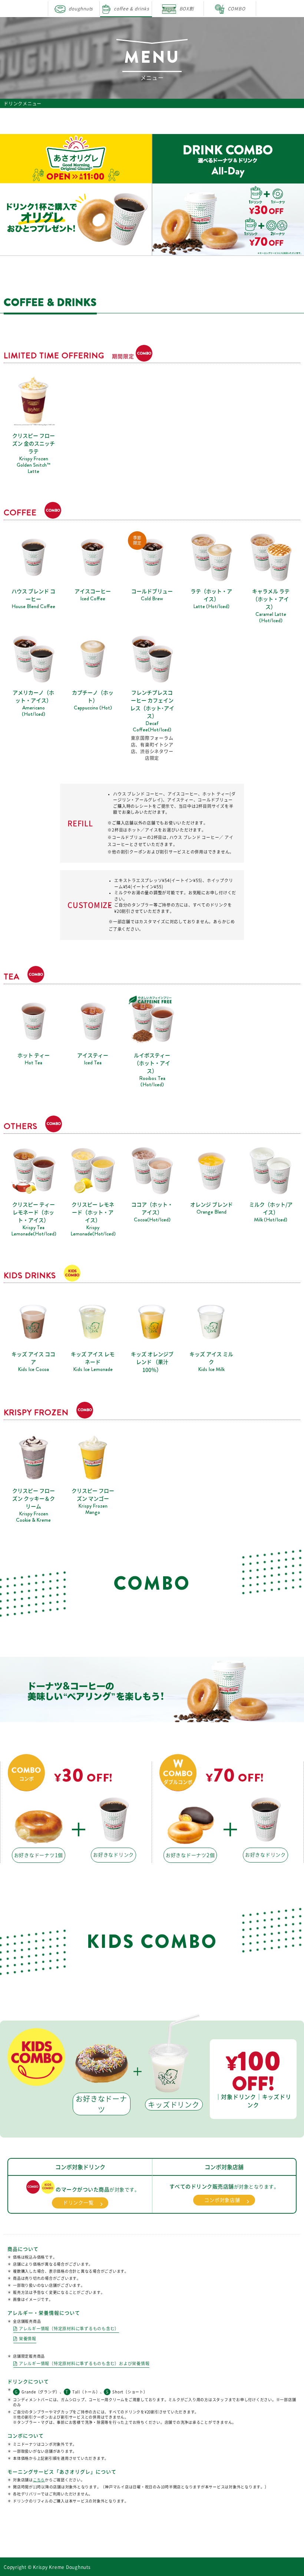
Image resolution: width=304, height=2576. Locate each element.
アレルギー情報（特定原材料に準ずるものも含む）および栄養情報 (84, 2363)
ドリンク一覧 (78, 2203)
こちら (39, 2480)
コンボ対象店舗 (222, 2200)
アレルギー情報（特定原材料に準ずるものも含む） (69, 2329)
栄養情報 (28, 2339)
